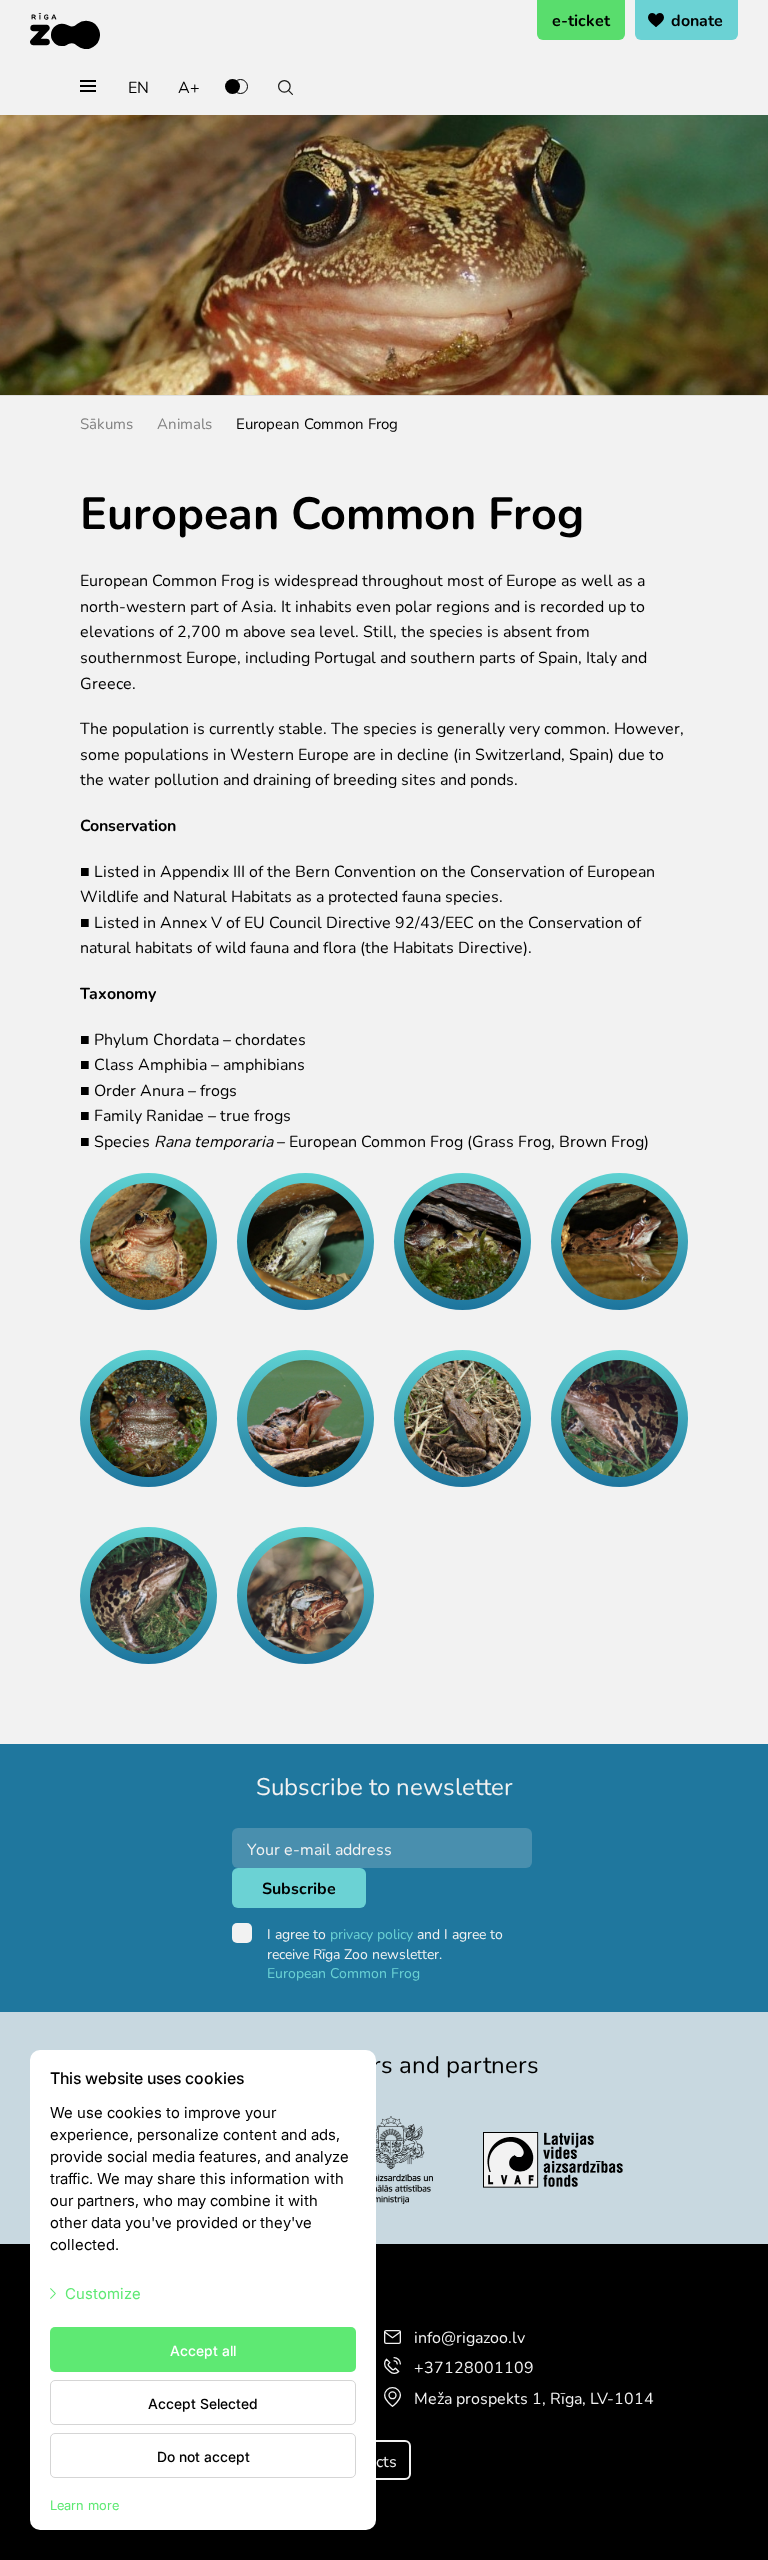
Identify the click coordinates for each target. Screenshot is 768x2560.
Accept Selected (203, 2403)
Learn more (84, 2504)
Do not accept (203, 2456)
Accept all (203, 2350)
